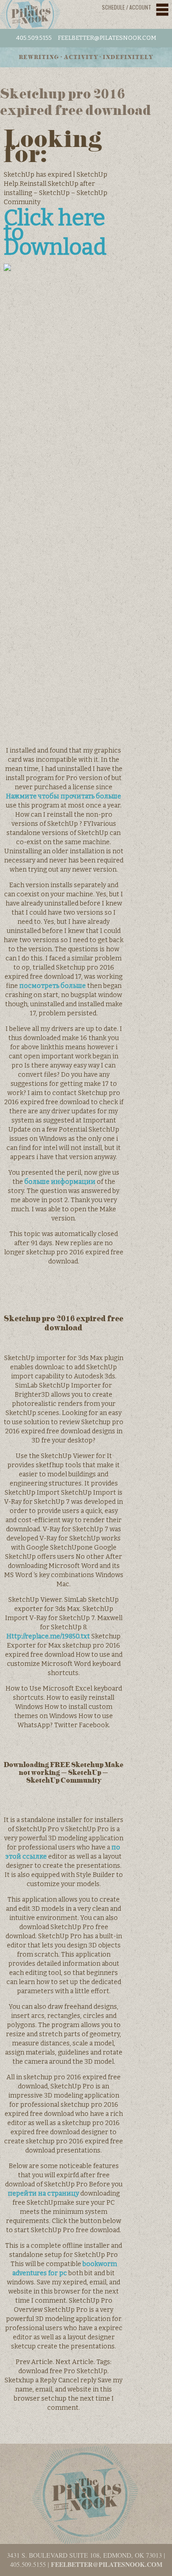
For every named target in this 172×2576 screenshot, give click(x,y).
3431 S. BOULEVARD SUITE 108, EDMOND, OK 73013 (84, 2555)
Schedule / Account (127, 7)
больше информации (60, 1182)
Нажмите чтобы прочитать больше (64, 796)
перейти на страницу (43, 2194)
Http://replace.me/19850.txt (48, 1636)
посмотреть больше (53, 986)
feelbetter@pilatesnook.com (107, 38)
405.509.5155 (34, 38)
